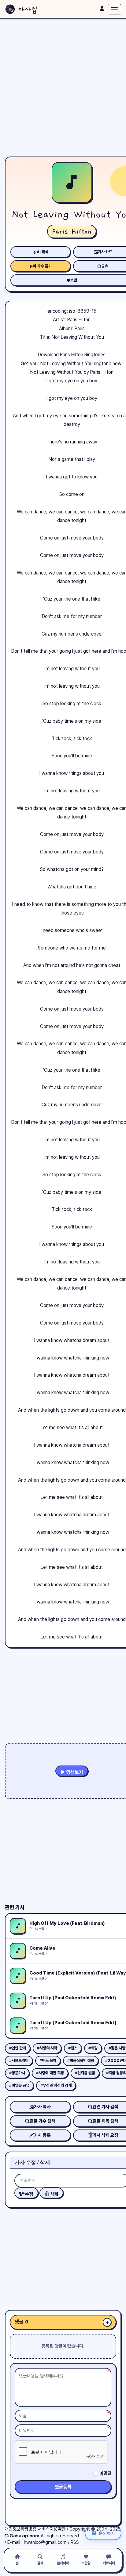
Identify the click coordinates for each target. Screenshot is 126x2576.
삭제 (54, 2194)
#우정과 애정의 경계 (56, 2085)
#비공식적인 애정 (81, 2061)
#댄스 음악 (48, 2061)
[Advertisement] (63, 88)
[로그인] (102, 9)
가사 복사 (42, 2107)
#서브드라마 (19, 2061)
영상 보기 (74, 1772)
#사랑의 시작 (47, 2048)
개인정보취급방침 (20, 2529)
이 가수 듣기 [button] (42, 266)
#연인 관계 (18, 2048)
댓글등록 (63, 2487)
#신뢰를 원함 (85, 2073)
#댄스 (73, 2048)
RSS (75, 2542)
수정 (29, 2194)
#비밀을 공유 (19, 2085)
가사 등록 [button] (42, 2135)
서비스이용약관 (52, 2529)
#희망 (93, 2048)
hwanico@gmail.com (45, 2542)
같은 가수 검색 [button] (43, 2121)
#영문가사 (17, 2073)
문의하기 (107, 2533)
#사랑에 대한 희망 (50, 2073)
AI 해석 (43, 252)
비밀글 (105, 2474)
